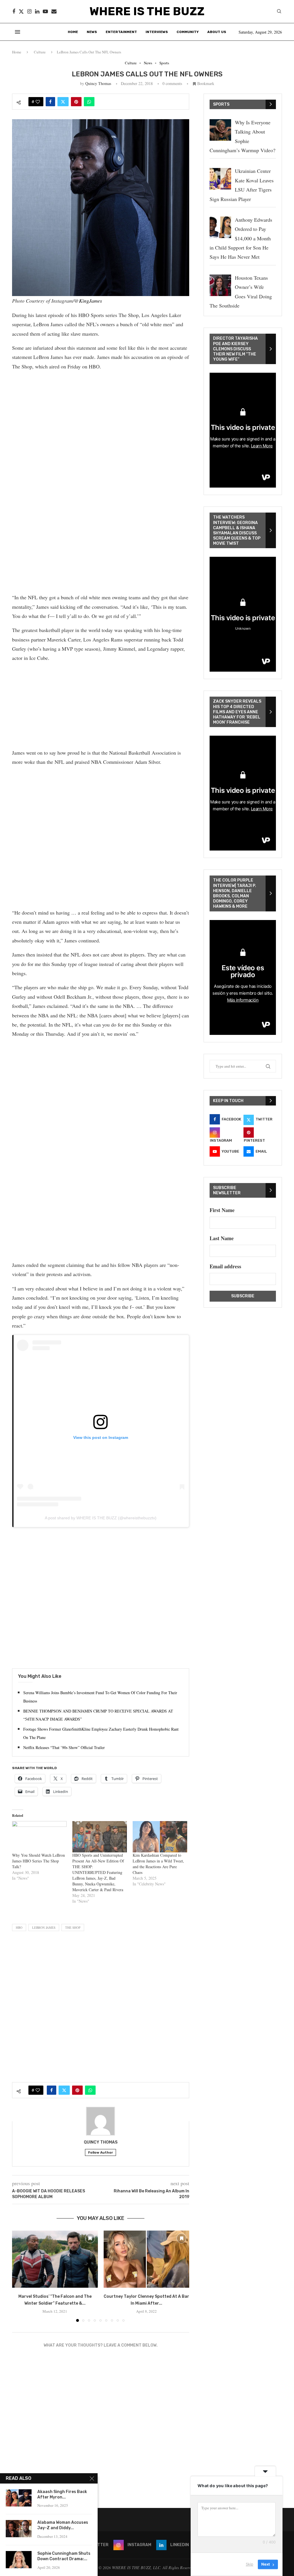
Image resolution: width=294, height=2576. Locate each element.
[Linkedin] (37, 11)
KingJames (90, 301)
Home (73, 32)
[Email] (54, 11)
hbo (19, 1927)
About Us (217, 32)
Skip (249, 2564)
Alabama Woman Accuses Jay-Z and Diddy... (63, 2525)
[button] (20, 2276)
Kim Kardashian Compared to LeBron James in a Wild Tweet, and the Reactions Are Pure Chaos (158, 1864)
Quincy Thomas (98, 83)
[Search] (279, 12)
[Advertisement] (101, 416)
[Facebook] (14, 11)
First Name (222, 1210)
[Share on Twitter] (63, 102)
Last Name (222, 1238)
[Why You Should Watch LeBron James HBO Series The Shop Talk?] (39, 1837)
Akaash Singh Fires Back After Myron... (62, 2494)
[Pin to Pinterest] (76, 102)
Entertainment (121, 32)
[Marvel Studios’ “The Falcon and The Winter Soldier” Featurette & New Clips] (55, 2259)
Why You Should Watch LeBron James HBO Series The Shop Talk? (38, 1861)
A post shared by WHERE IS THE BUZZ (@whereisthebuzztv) (101, 1518)
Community (188, 32)
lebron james (44, 1927)
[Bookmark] (90, 2238)
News (92, 32)
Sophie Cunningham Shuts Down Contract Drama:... (64, 2556)
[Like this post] (38, 102)
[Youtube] (45, 11)
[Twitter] (21, 11)
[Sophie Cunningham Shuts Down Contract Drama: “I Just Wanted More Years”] (19, 2560)
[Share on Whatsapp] (89, 102)
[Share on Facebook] (50, 102)
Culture (40, 52)
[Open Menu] (18, 32)
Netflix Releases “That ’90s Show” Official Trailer (64, 1747)
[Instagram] (29, 11)
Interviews (157, 32)
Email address (225, 1266)
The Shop (73, 1927)
